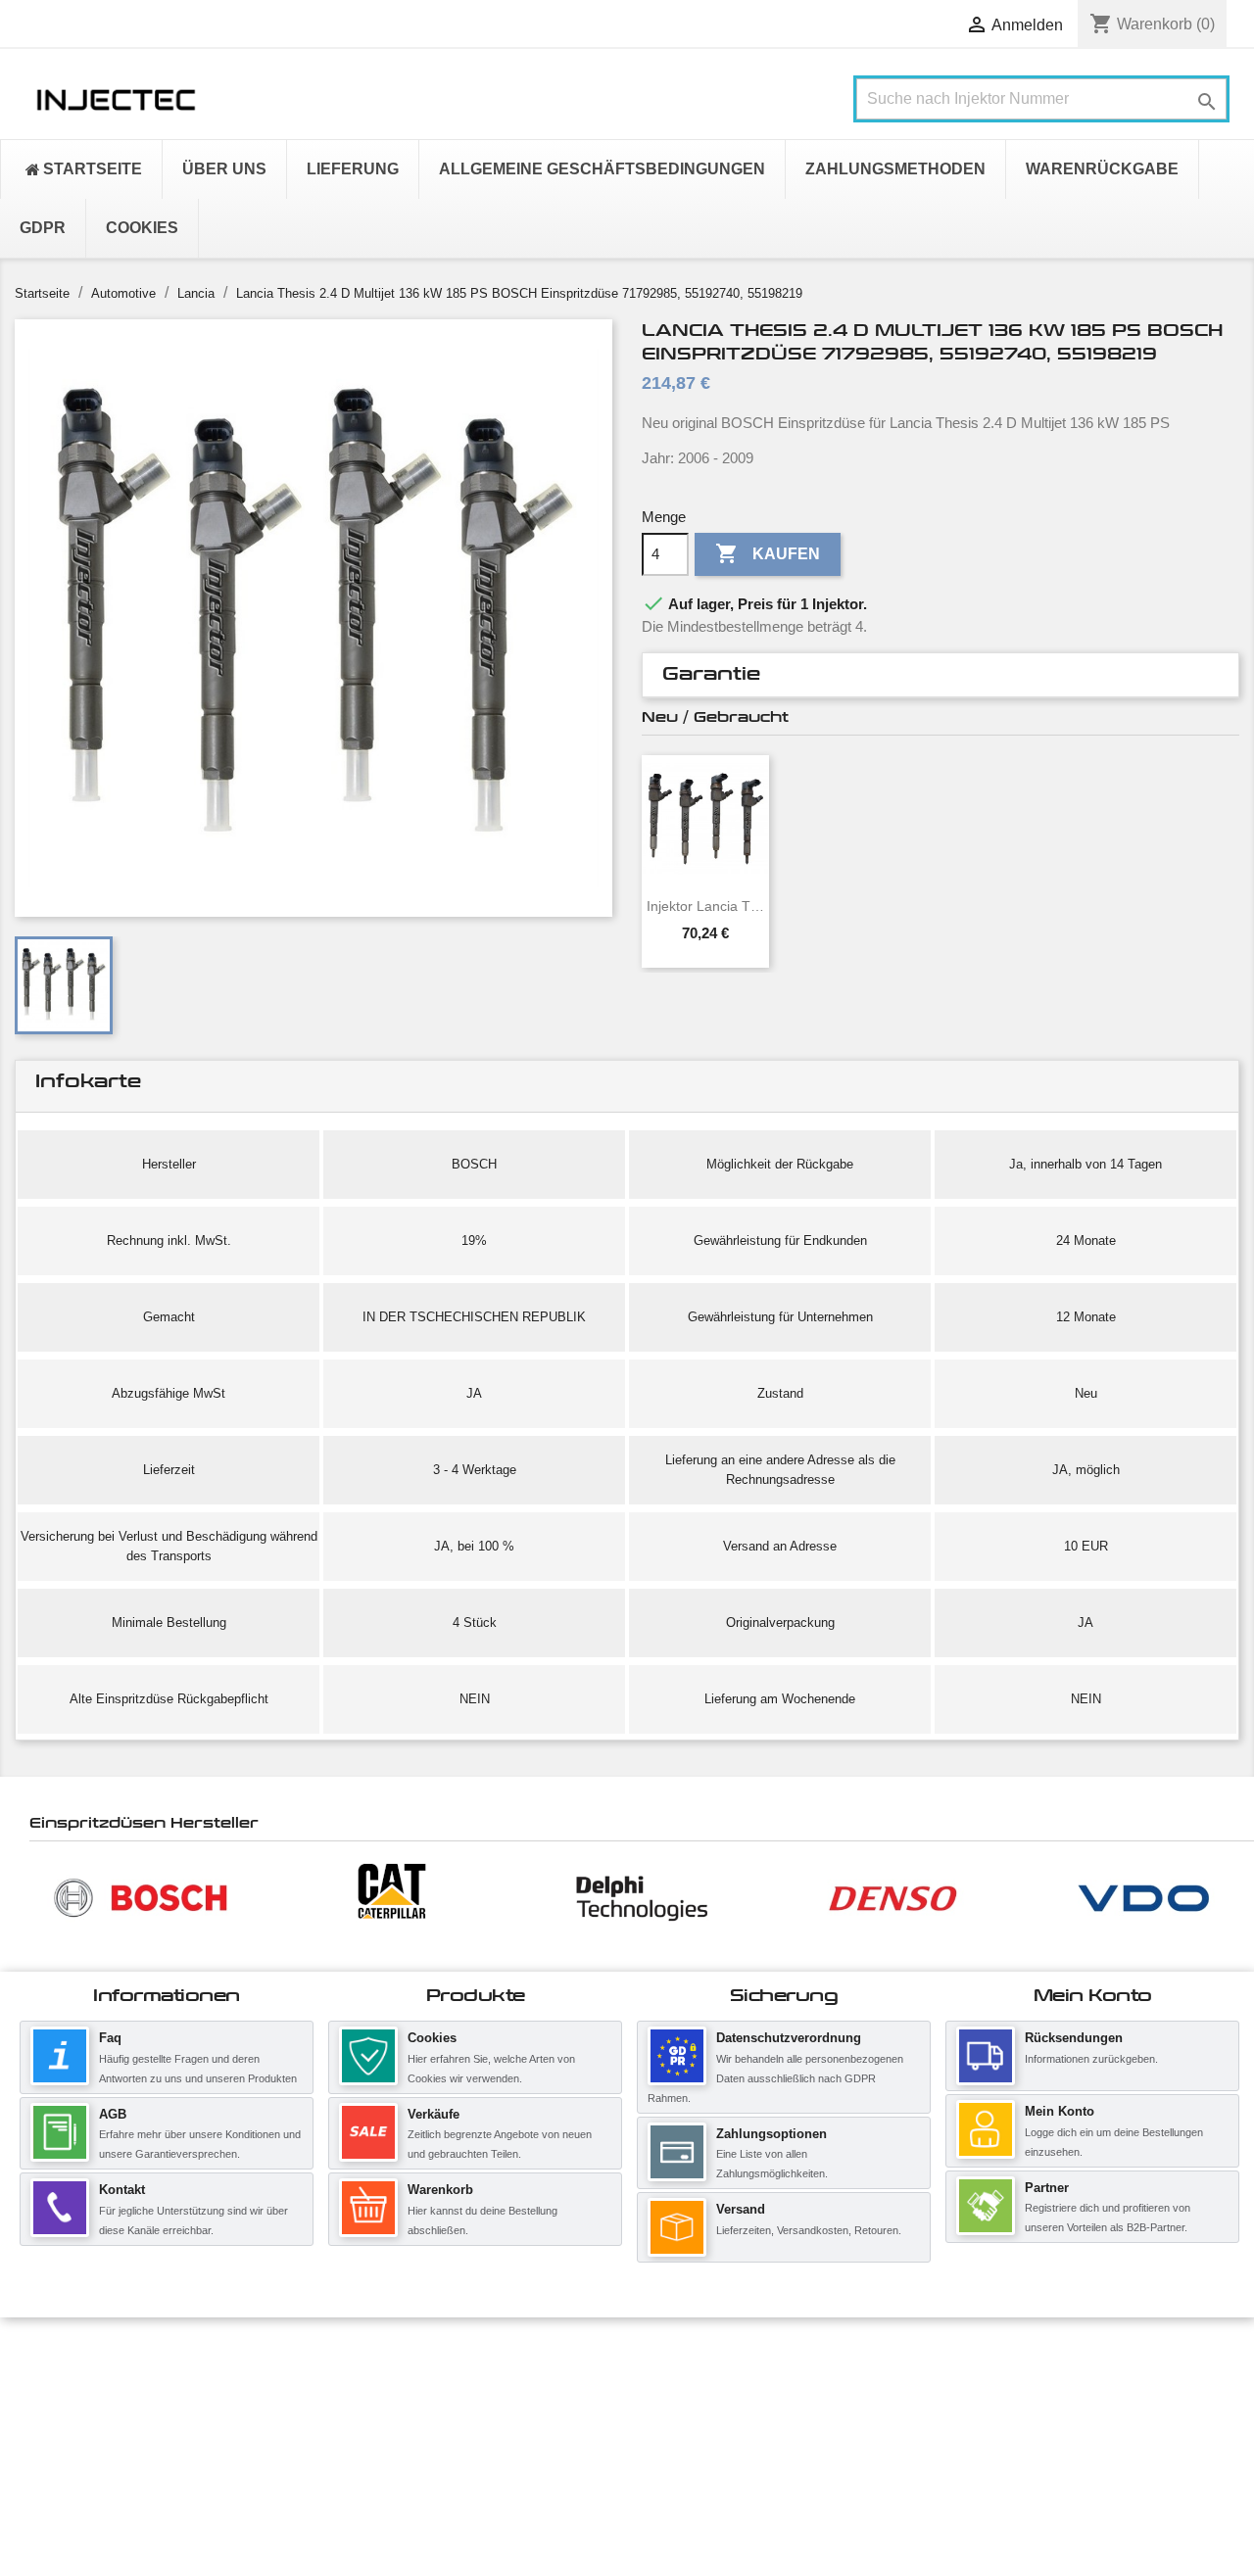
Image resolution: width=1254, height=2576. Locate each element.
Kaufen (768, 553)
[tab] (940, 675)
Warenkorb (440, 2190)
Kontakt (122, 2190)
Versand (741, 2209)
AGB (113, 2114)
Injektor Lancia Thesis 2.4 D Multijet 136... (705, 906)
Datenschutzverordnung (789, 2038)
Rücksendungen (1074, 2038)
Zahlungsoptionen (772, 2134)
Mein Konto (1060, 2111)
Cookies (432, 2038)
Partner (1047, 2188)
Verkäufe (434, 2114)
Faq (110, 2038)
